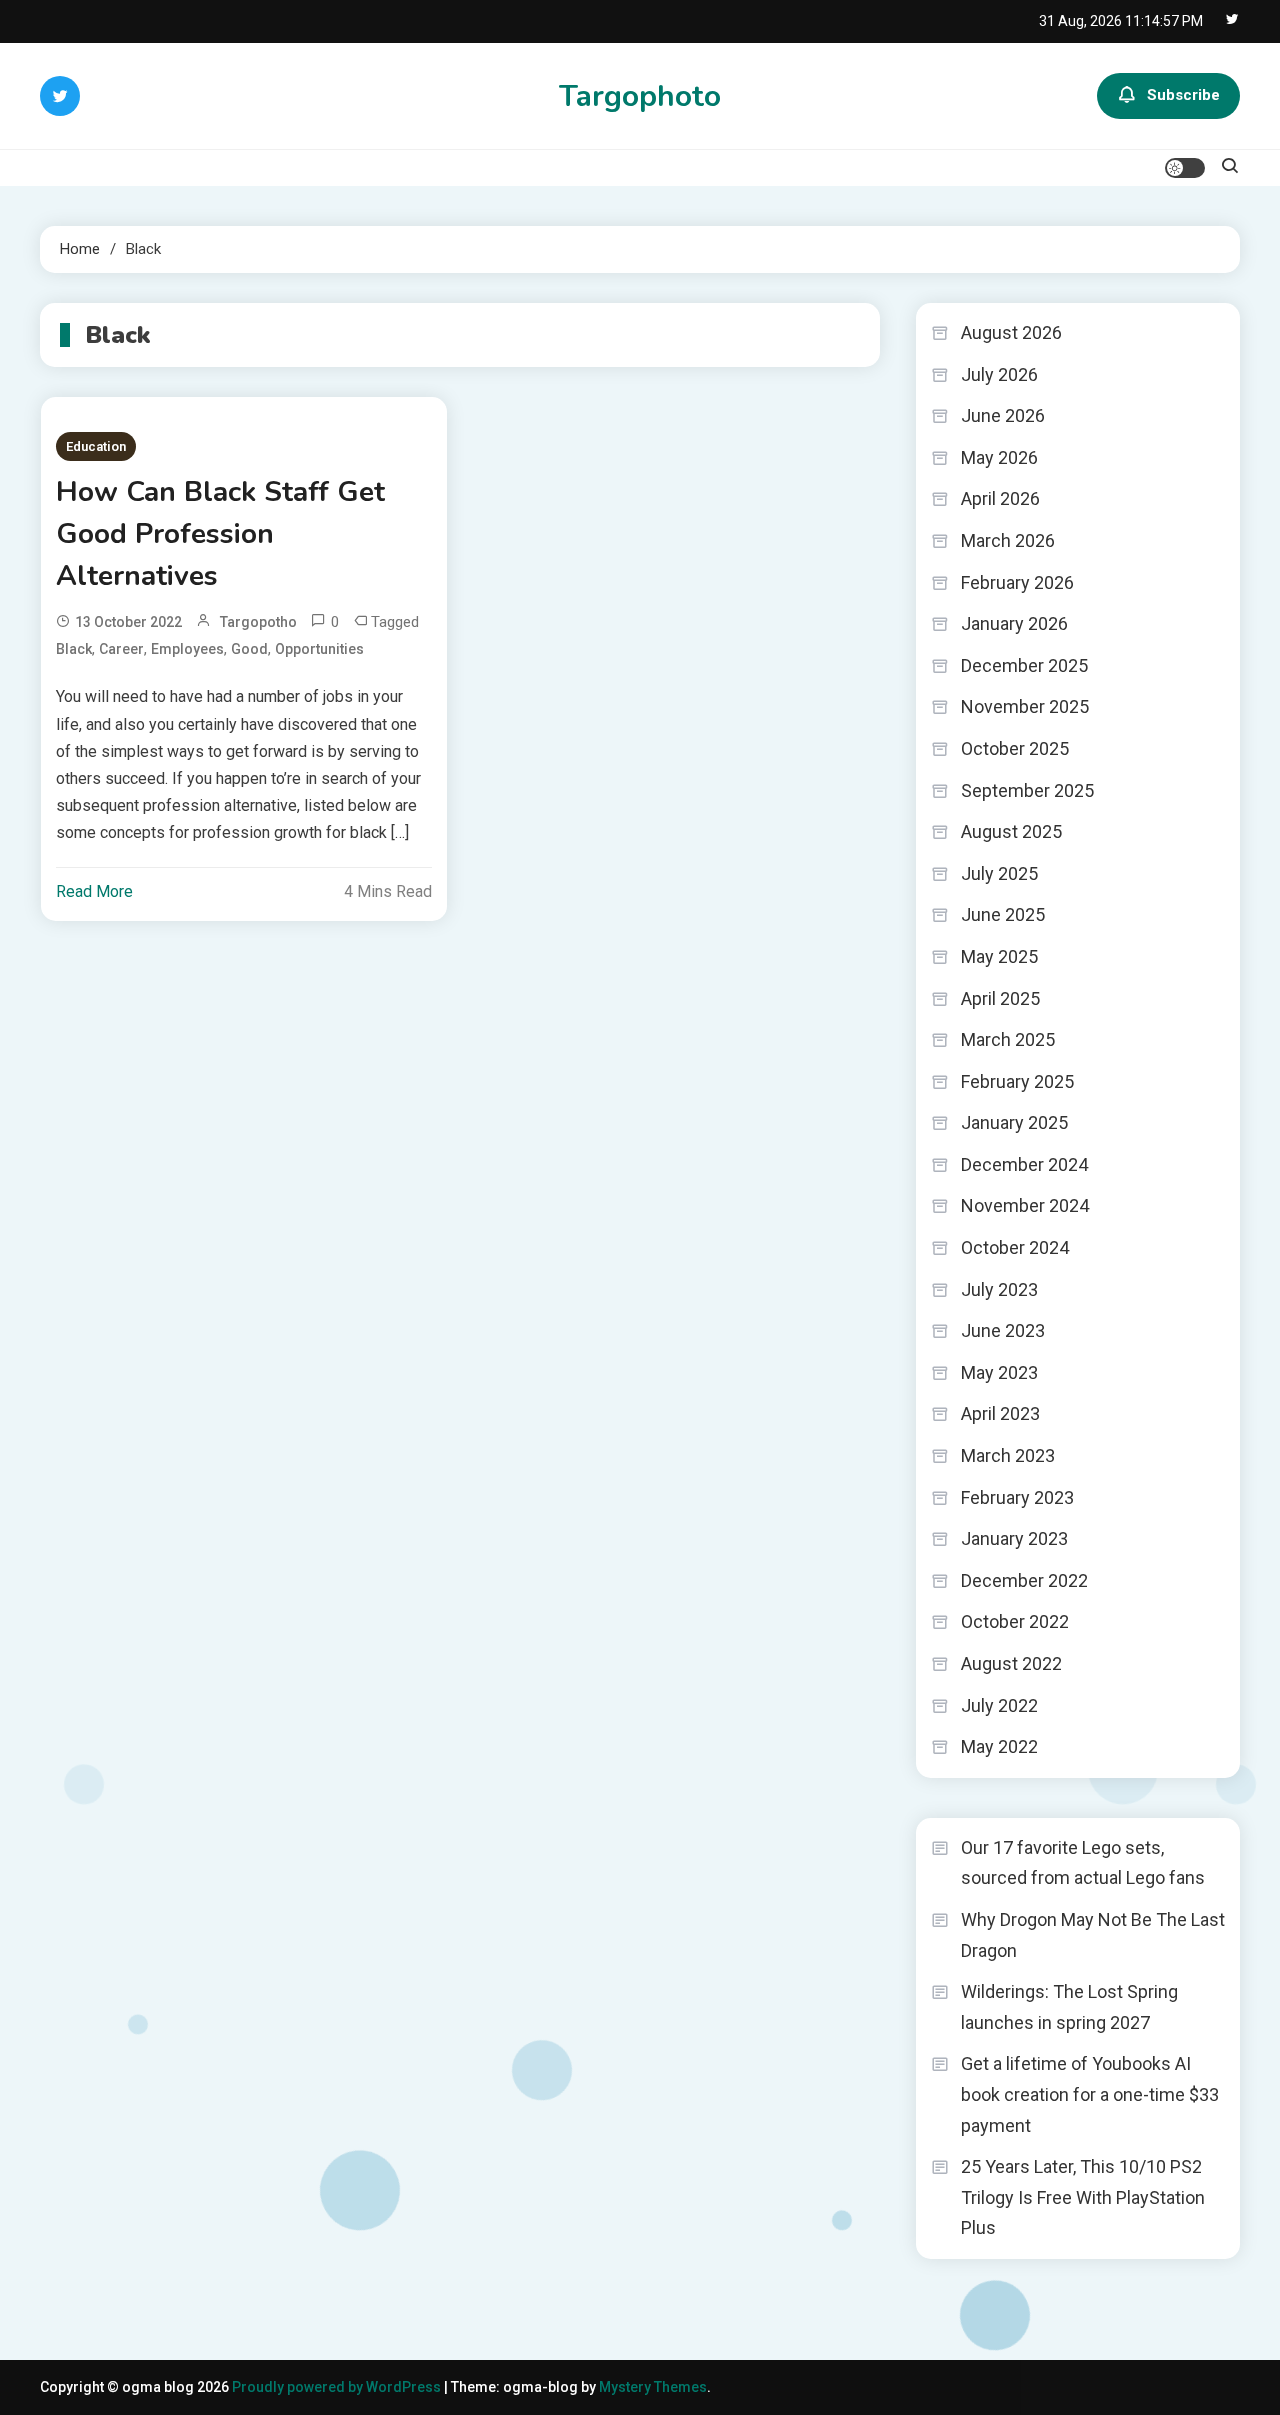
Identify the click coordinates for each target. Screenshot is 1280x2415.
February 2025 (1017, 1081)
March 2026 (1008, 540)
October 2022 (1015, 1621)
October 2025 (1015, 748)
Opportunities (319, 649)
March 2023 (1008, 1455)
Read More (94, 891)
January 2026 (1014, 623)
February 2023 (1017, 1497)
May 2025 (999, 956)
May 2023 (999, 1372)
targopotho (258, 622)
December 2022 (1024, 1580)
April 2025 (1000, 998)
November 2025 (1025, 706)
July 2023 (999, 1289)
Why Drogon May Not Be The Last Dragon (1093, 1935)
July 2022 (999, 1705)
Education (96, 446)
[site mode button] (1185, 168)
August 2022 (1011, 1663)
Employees (187, 649)
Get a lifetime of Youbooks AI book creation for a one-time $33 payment (1090, 2094)
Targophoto (640, 96)
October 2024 (1015, 1247)
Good (249, 649)
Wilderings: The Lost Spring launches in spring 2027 (1069, 2007)
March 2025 (1008, 1039)
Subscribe (1183, 95)
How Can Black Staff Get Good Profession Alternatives (220, 534)
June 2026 (1003, 415)
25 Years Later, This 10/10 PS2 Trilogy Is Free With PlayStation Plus (1083, 2197)
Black (74, 649)
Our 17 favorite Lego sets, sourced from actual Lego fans (1083, 1863)
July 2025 (999, 873)
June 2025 (1003, 914)
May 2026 (999, 457)
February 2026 (1017, 582)
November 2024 (1025, 1205)
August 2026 (1011, 332)
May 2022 (999, 1746)
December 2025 (1024, 665)
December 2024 (1024, 1164)
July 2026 (999, 374)
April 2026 (1000, 498)
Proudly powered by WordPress (338, 2387)
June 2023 (1003, 1330)
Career (121, 649)
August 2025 (1011, 831)
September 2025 (1027, 790)
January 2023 (1014, 1538)
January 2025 (1014, 1122)
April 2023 (1000, 1413)
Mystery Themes (653, 2387)
